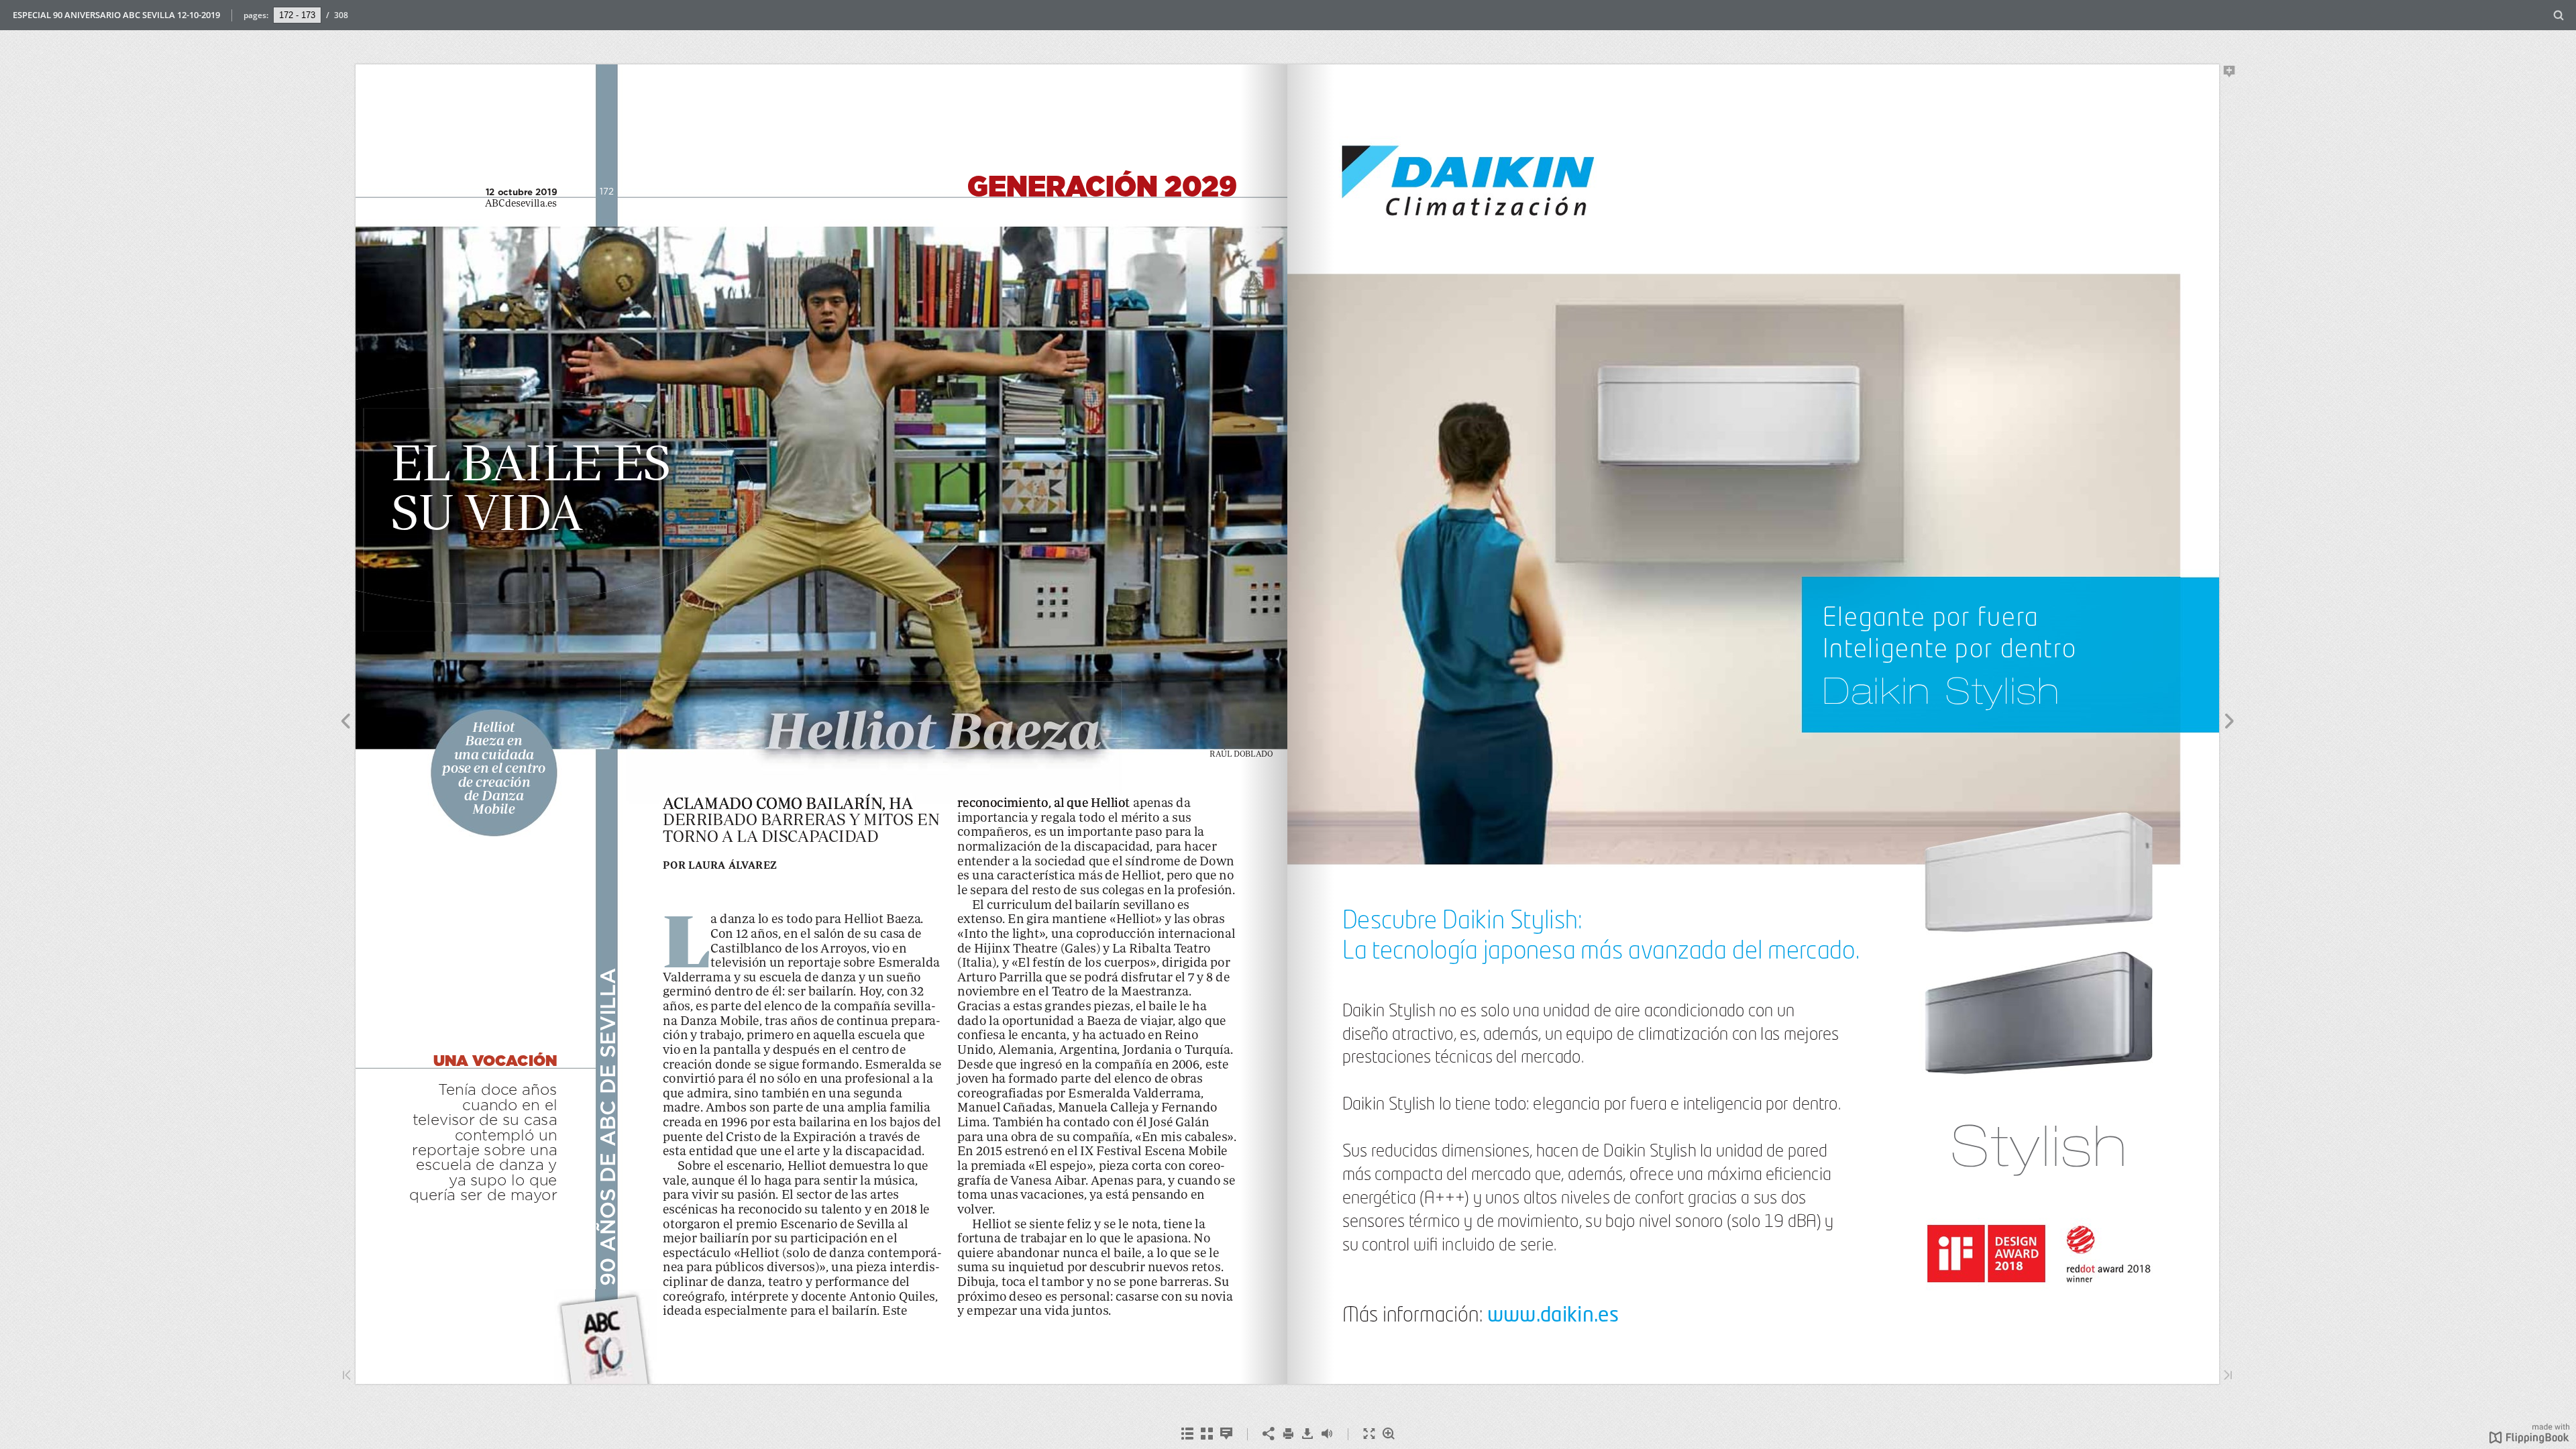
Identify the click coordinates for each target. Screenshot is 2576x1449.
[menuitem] (2559, 15)
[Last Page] (2228, 1376)
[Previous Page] (345, 723)
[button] (2529, 1440)
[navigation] (297, 15)
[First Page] (347, 1376)
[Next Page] (2230, 723)
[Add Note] (2230, 74)
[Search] (2559, 16)
